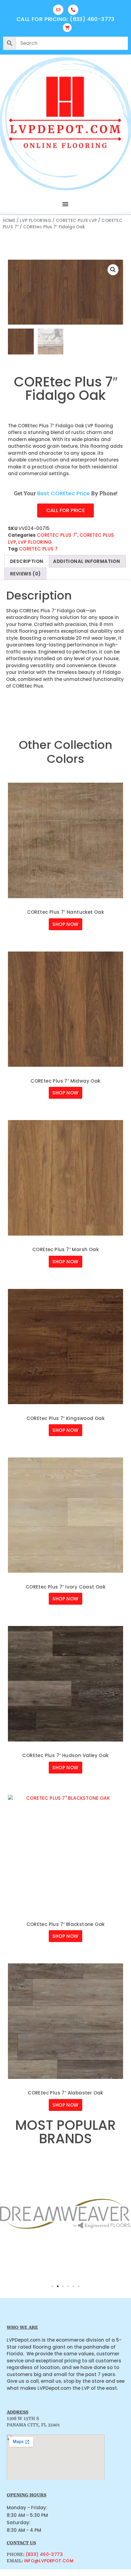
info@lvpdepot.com (49, 2561)
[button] (65, 204)
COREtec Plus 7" (57, 535)
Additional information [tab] (87, 561)
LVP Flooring (35, 221)
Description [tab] (27, 561)
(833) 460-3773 (44, 2554)
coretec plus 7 (38, 549)
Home (9, 221)
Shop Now (65, 924)
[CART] (67, 28)
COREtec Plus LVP (76, 221)
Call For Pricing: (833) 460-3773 (65, 19)
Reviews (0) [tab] (25, 574)
